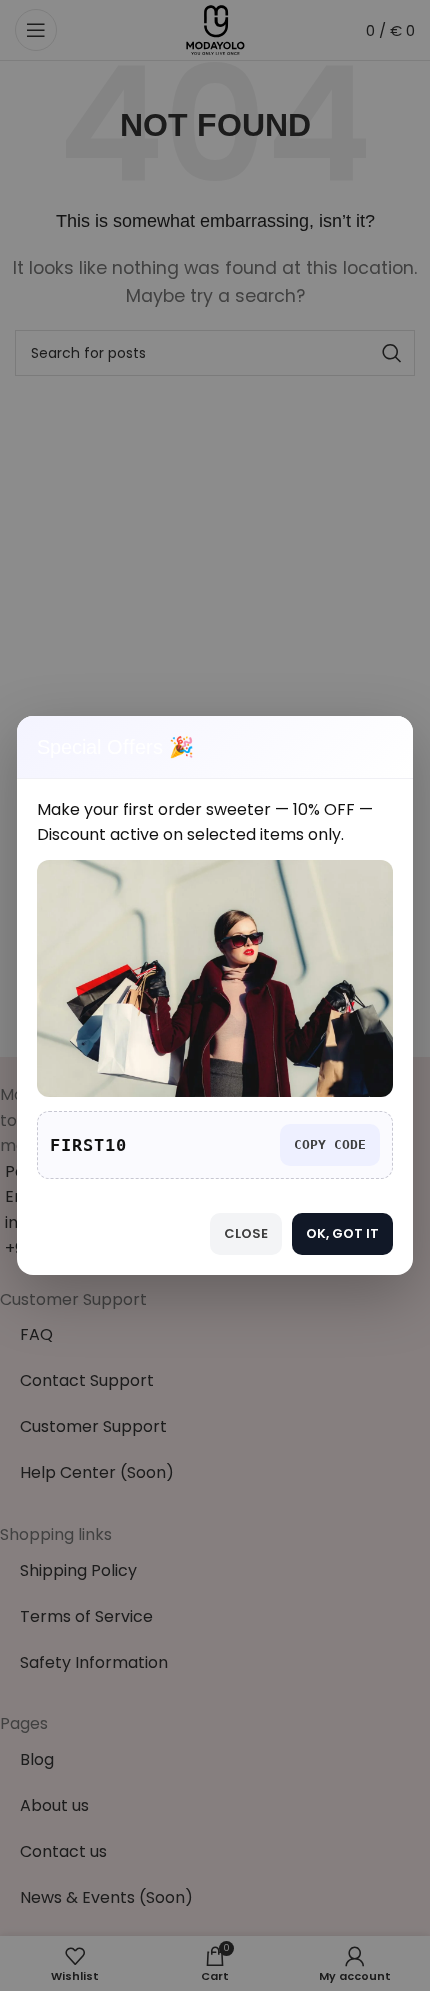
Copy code (330, 1144)
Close (246, 1233)
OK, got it (342, 1233)
